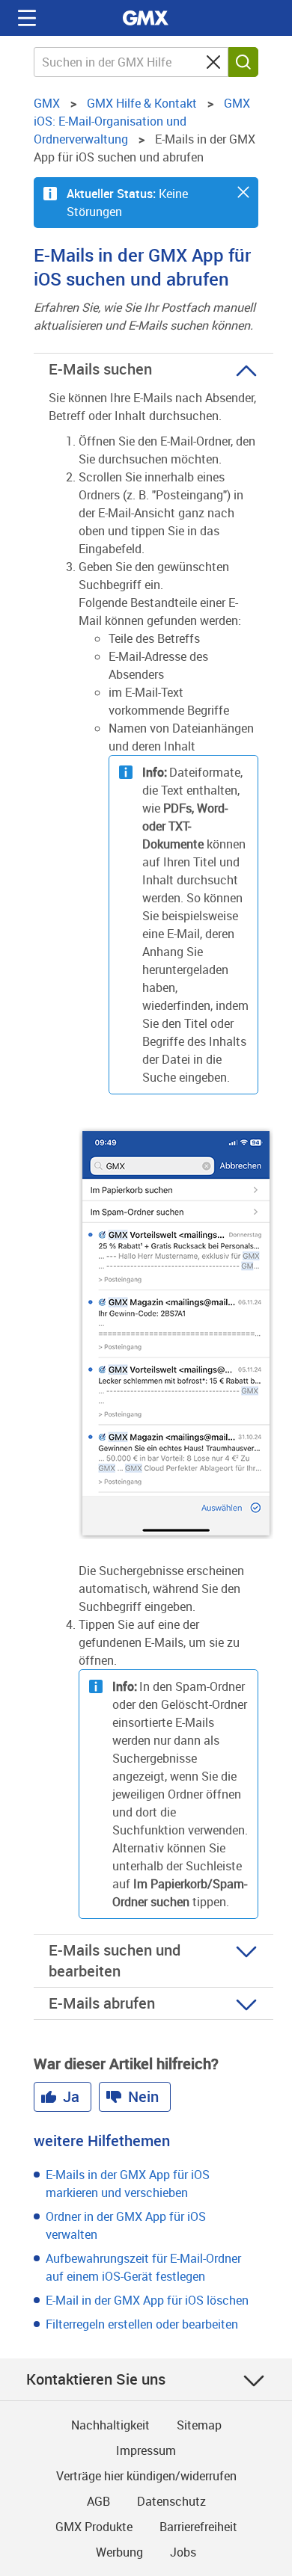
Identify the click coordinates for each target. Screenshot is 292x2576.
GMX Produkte (94, 2527)
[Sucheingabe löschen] (213, 62)
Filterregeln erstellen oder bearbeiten (142, 2324)
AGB (98, 2501)
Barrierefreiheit (198, 2527)
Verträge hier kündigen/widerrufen (146, 2476)
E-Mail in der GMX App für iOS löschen (147, 2300)
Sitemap (199, 2425)
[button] (243, 192)
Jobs (183, 2552)
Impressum (146, 2450)
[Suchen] (243, 62)
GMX (146, 18)
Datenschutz (171, 2501)
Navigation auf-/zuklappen (27, 18)
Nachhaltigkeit (110, 2425)
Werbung (119, 2552)
